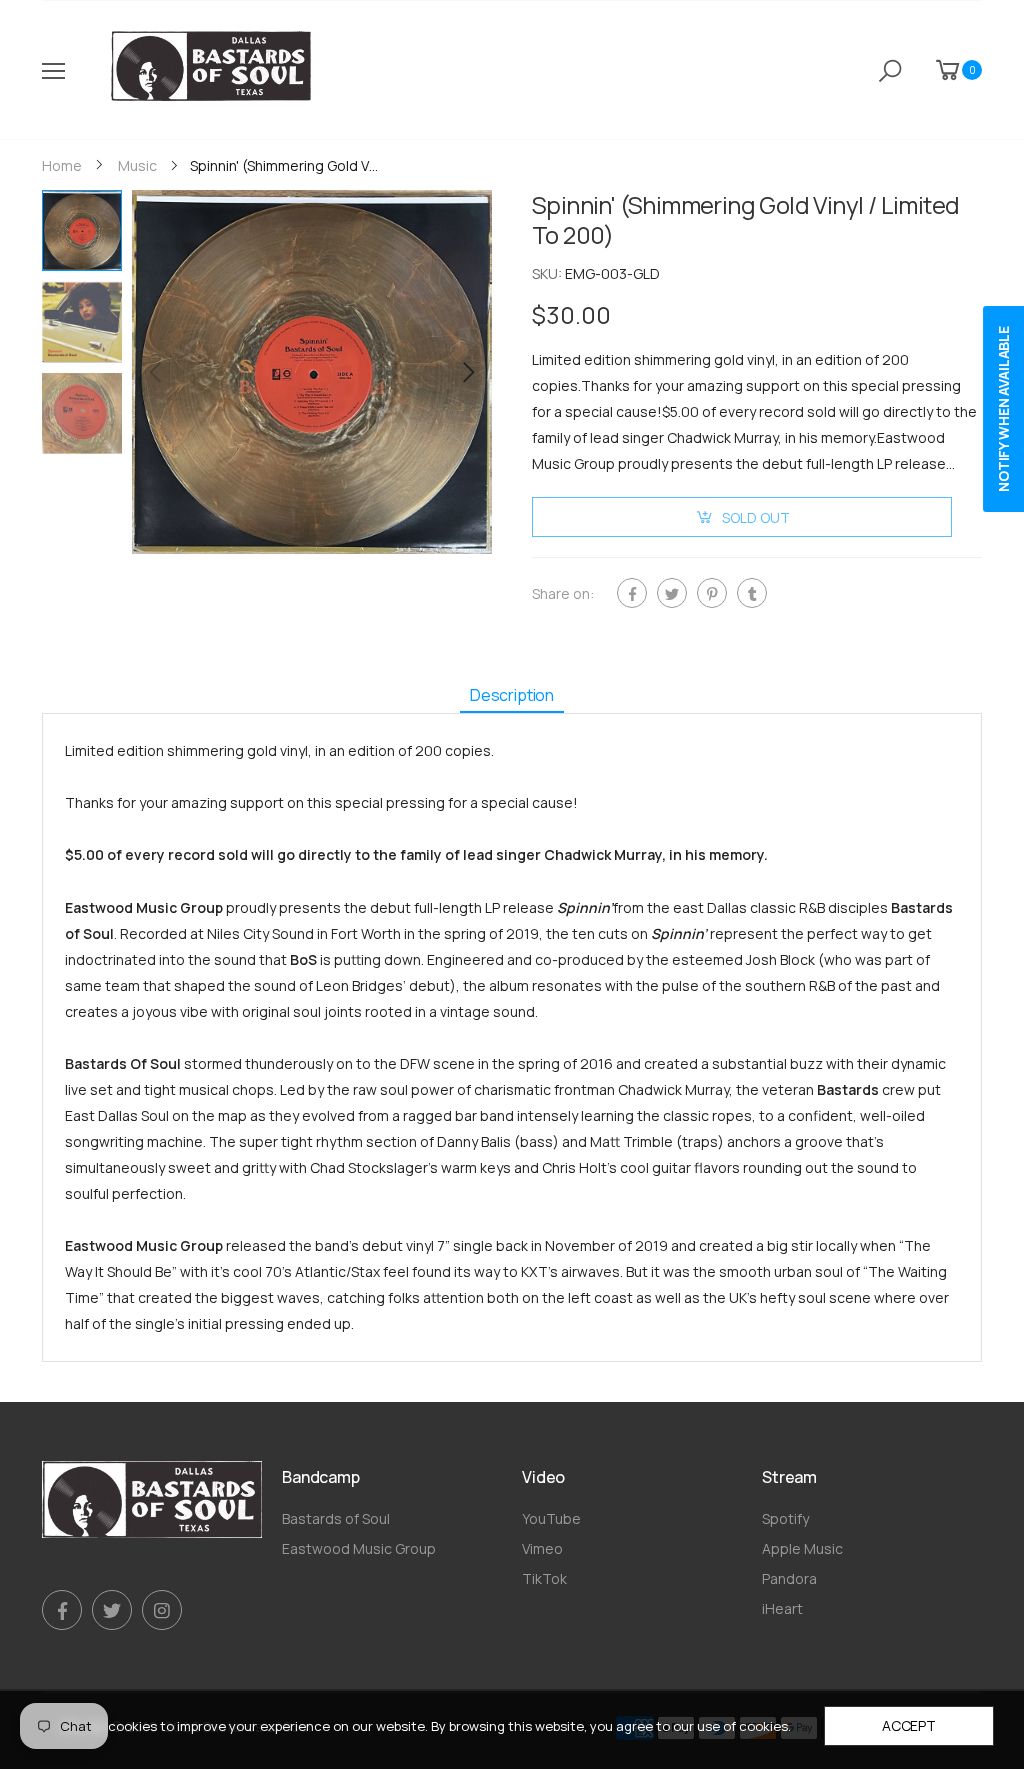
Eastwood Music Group (359, 1548)
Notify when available (1003, 409)
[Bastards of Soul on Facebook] (62, 1610)
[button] (467, 372)
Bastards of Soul (336, 1518)
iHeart (782, 1608)
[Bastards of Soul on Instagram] (162, 1610)
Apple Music (802, 1548)
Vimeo (542, 1548)
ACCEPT (909, 1725)
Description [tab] (512, 695)
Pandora (789, 1578)
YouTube (551, 1518)
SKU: (548, 273)
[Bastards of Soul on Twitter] (112, 1610)
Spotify (785, 1518)
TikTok (544, 1578)
